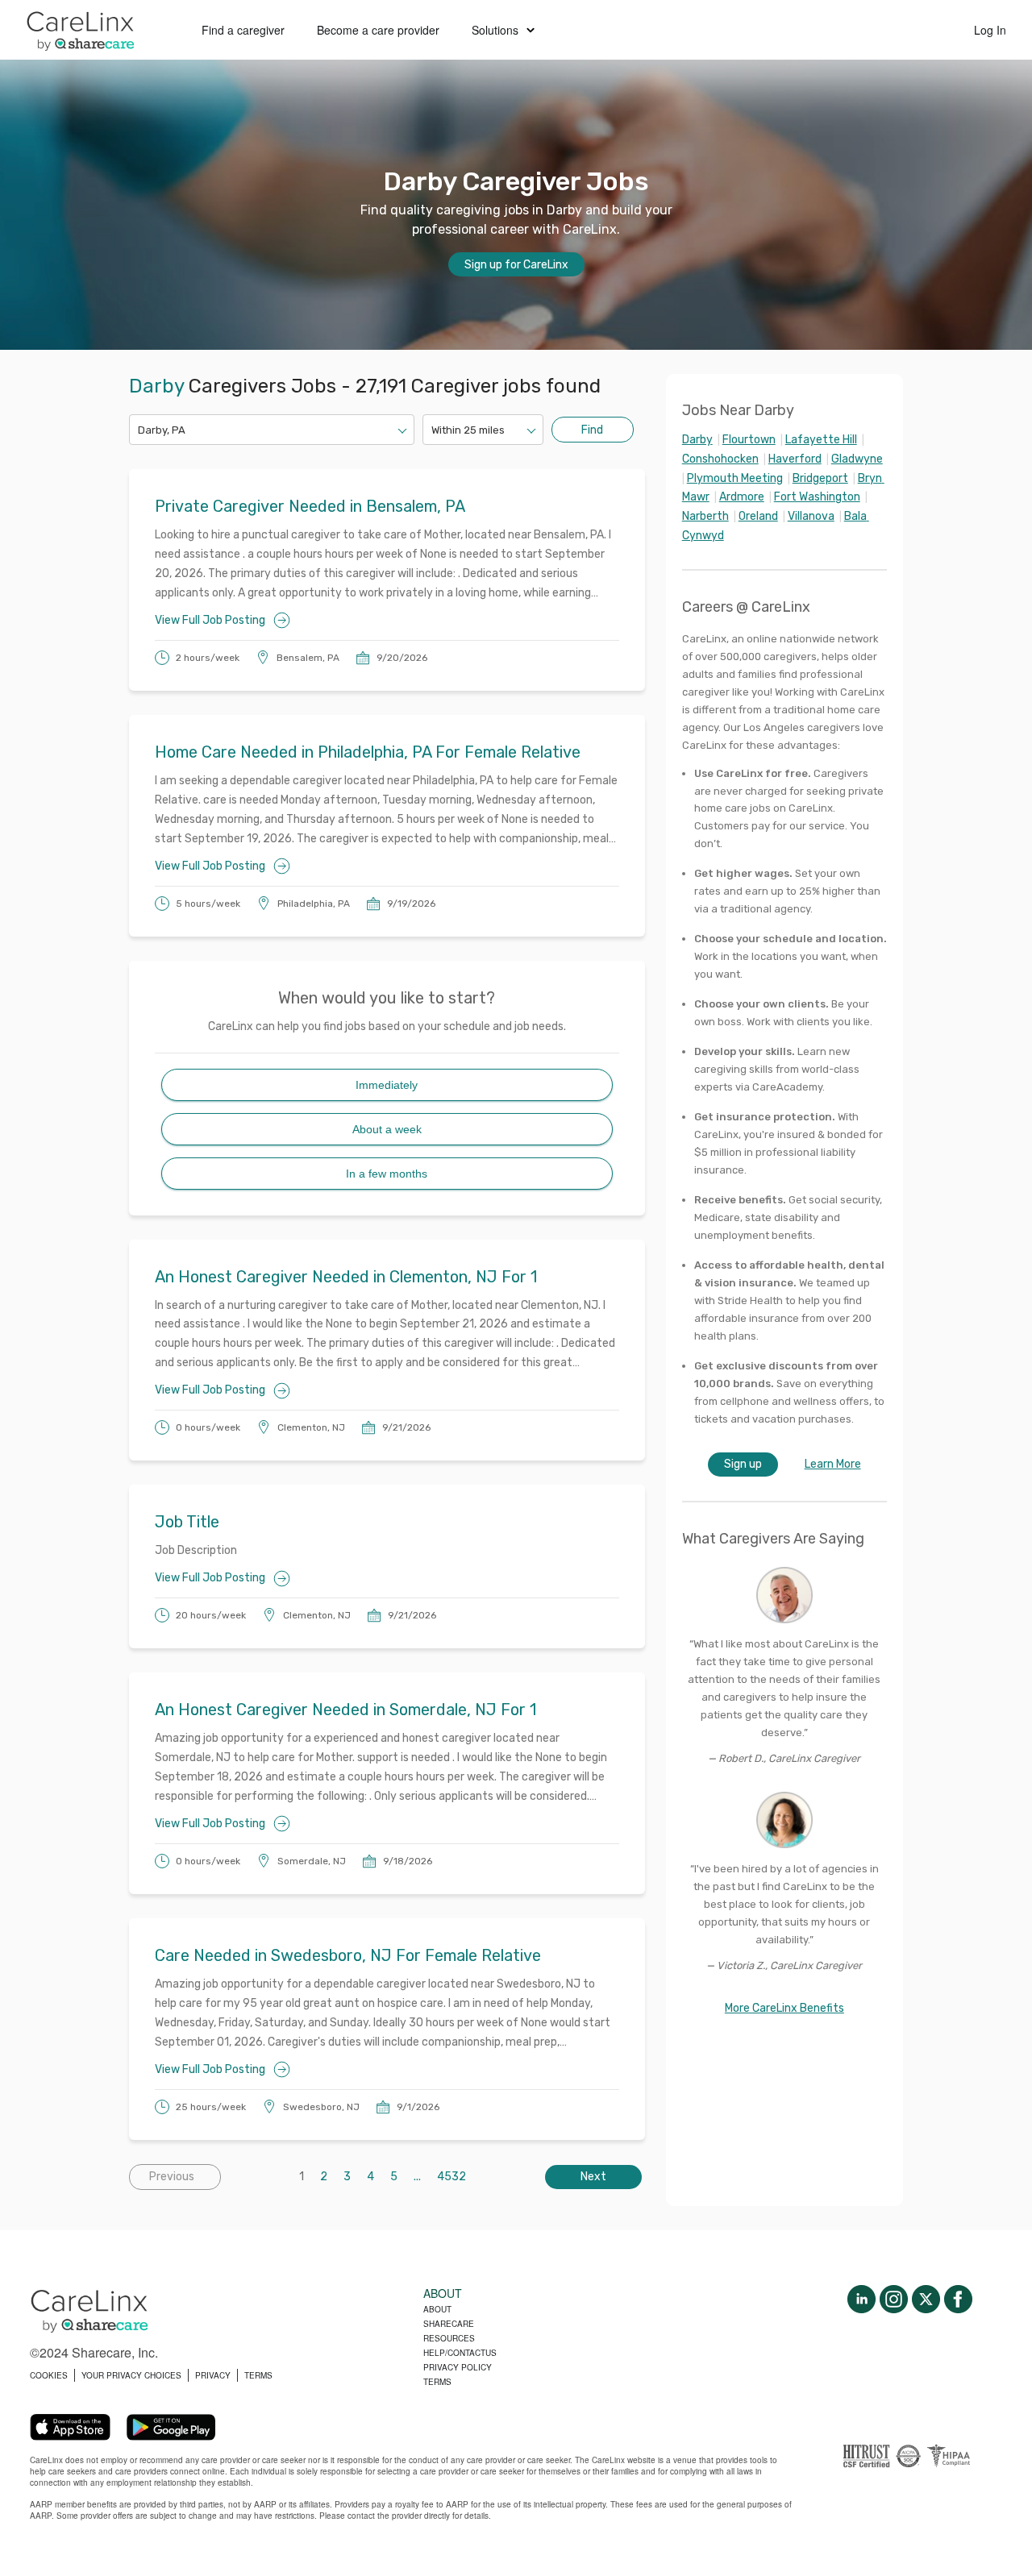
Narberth (705, 516)
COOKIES (49, 2375)
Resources (449, 2338)
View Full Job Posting (210, 620)
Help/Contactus (460, 2353)
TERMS (258, 2375)
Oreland (758, 516)
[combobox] (139, 430)
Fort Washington (817, 497)
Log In (990, 30)
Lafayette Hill (821, 440)
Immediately (387, 1085)
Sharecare (449, 2324)
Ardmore (742, 497)
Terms (437, 2382)
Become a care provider (378, 30)
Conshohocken (720, 459)
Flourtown (749, 440)
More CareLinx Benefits (784, 2008)
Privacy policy (458, 2367)
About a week (387, 1129)
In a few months (387, 1174)
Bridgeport (820, 478)
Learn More (833, 1464)
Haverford (795, 459)
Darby (697, 440)
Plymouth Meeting (735, 478)
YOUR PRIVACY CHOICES (131, 2375)
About (437, 2309)
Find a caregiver (243, 30)
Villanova (811, 516)
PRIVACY (213, 2375)
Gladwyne (857, 459)
